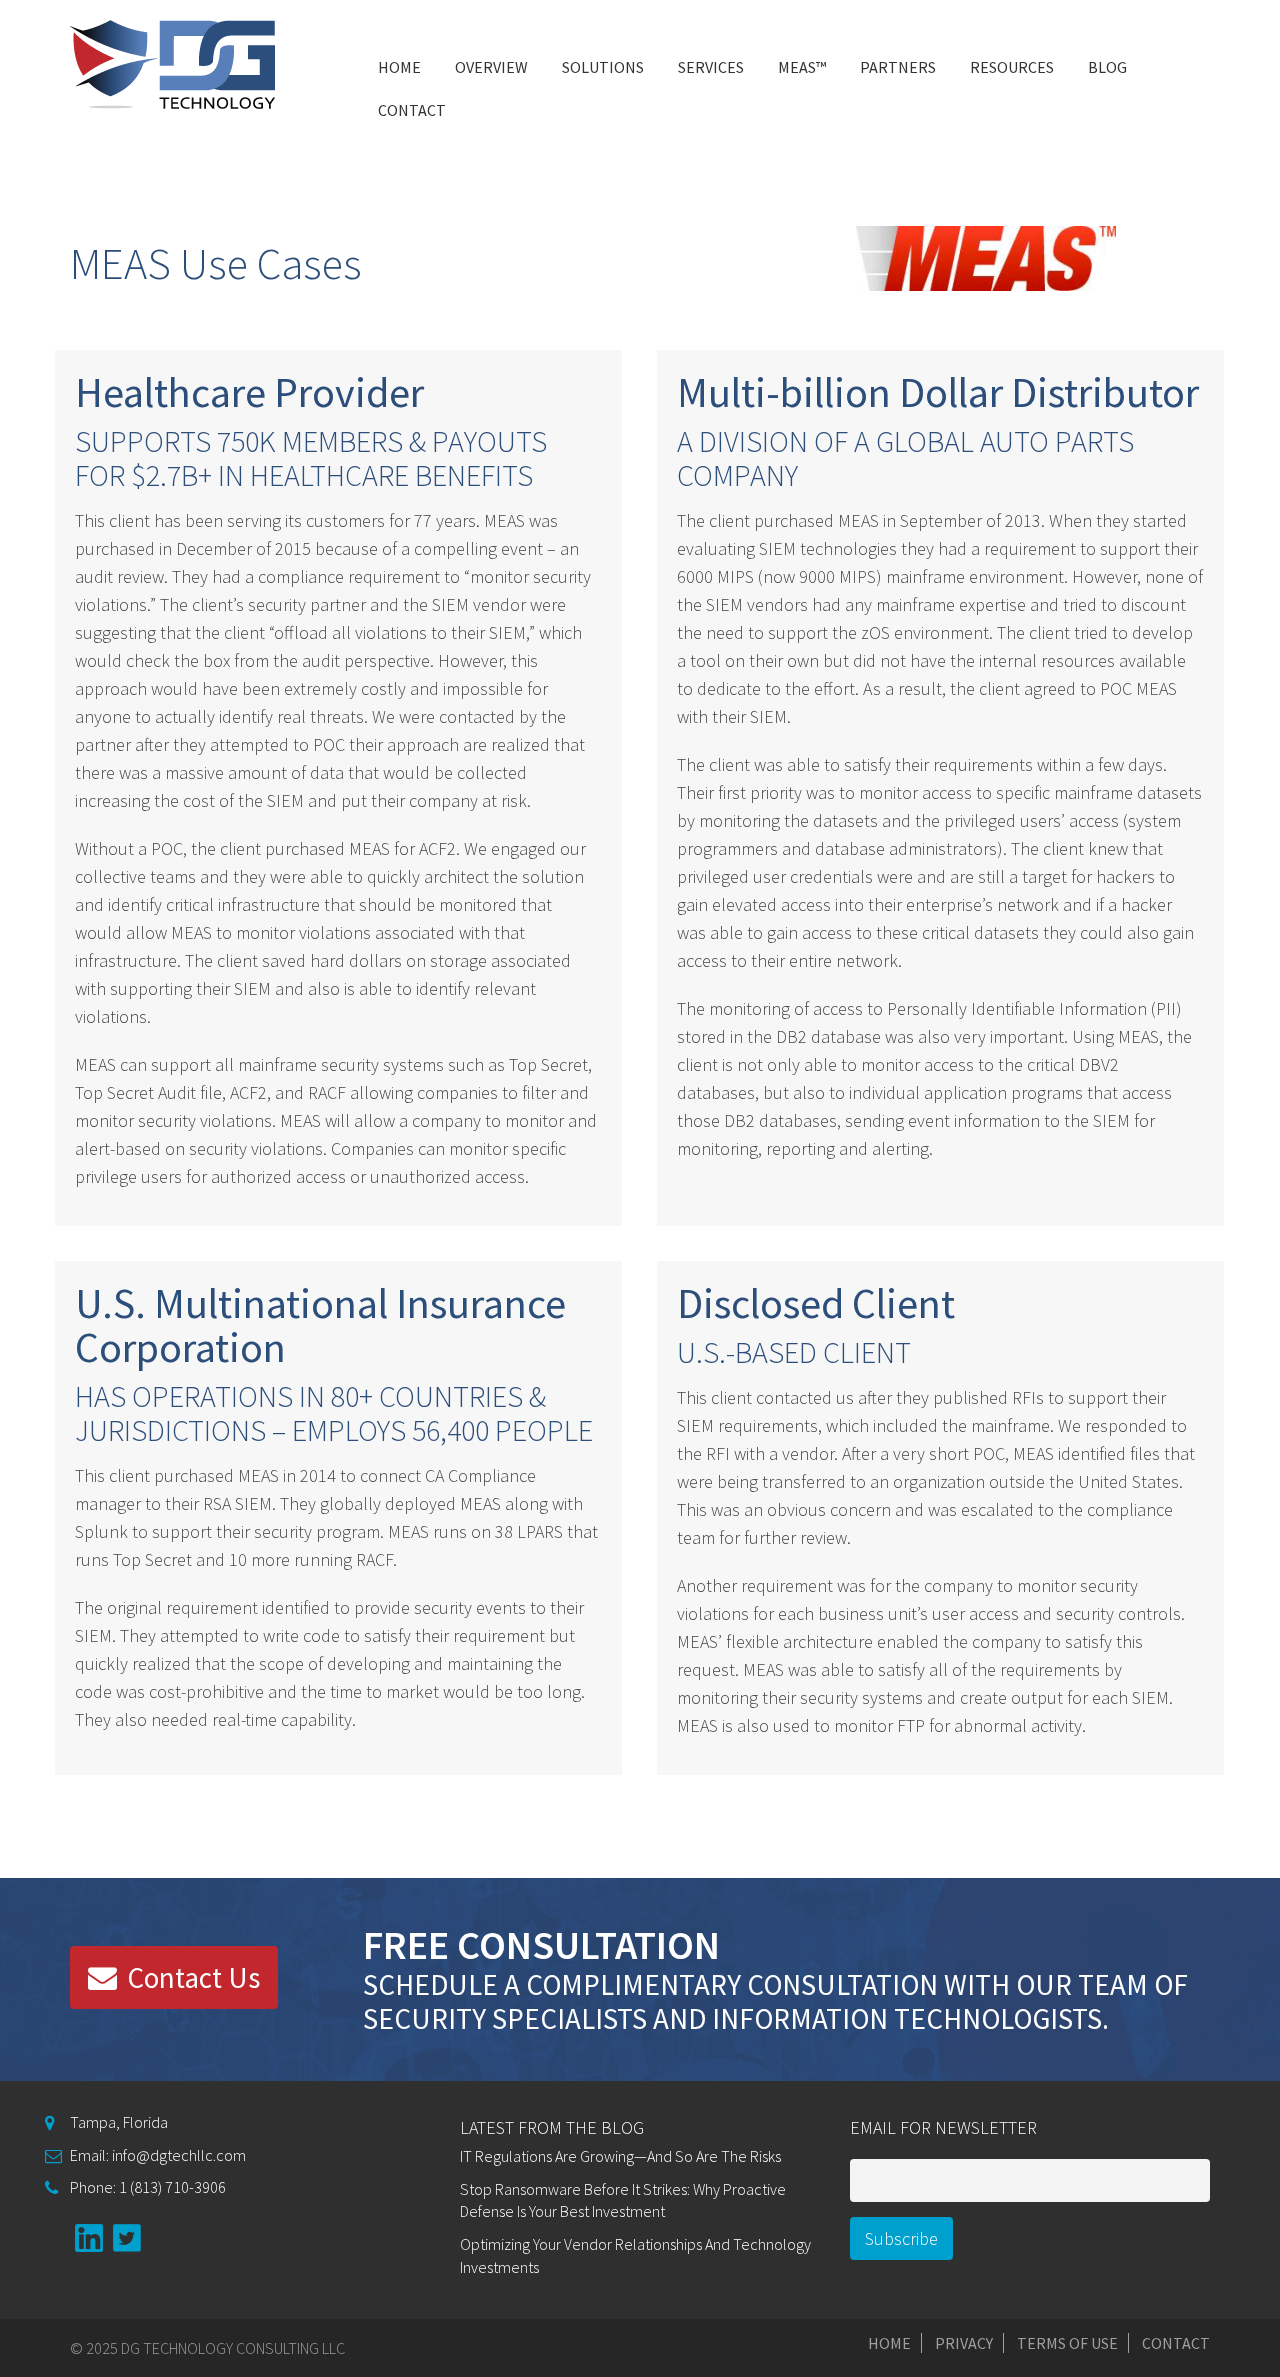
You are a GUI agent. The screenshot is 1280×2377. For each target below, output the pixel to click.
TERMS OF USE (1067, 2343)
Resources (1012, 67)
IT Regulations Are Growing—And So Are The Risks (620, 2156)
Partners (898, 67)
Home (399, 67)
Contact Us (193, 1977)
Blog (1107, 67)
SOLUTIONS (603, 67)
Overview (491, 67)
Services (711, 67)
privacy (964, 2343)
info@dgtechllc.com (177, 2155)
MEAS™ (802, 67)
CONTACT (412, 110)
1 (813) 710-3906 (171, 2187)
